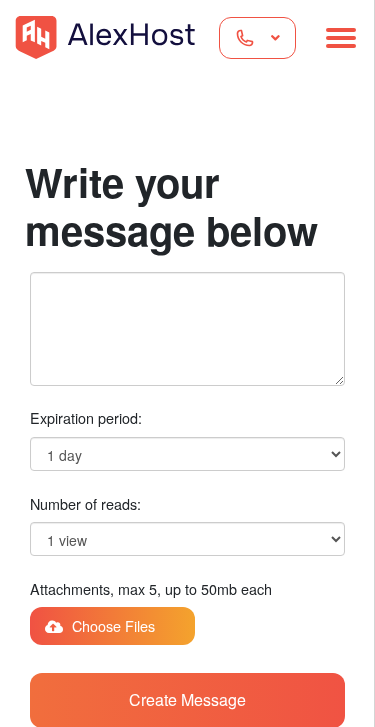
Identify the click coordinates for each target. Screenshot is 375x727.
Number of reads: (85, 503)
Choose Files (111, 625)
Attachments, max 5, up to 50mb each (151, 588)
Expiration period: (86, 417)
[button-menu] (340, 38)
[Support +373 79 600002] (257, 38)
